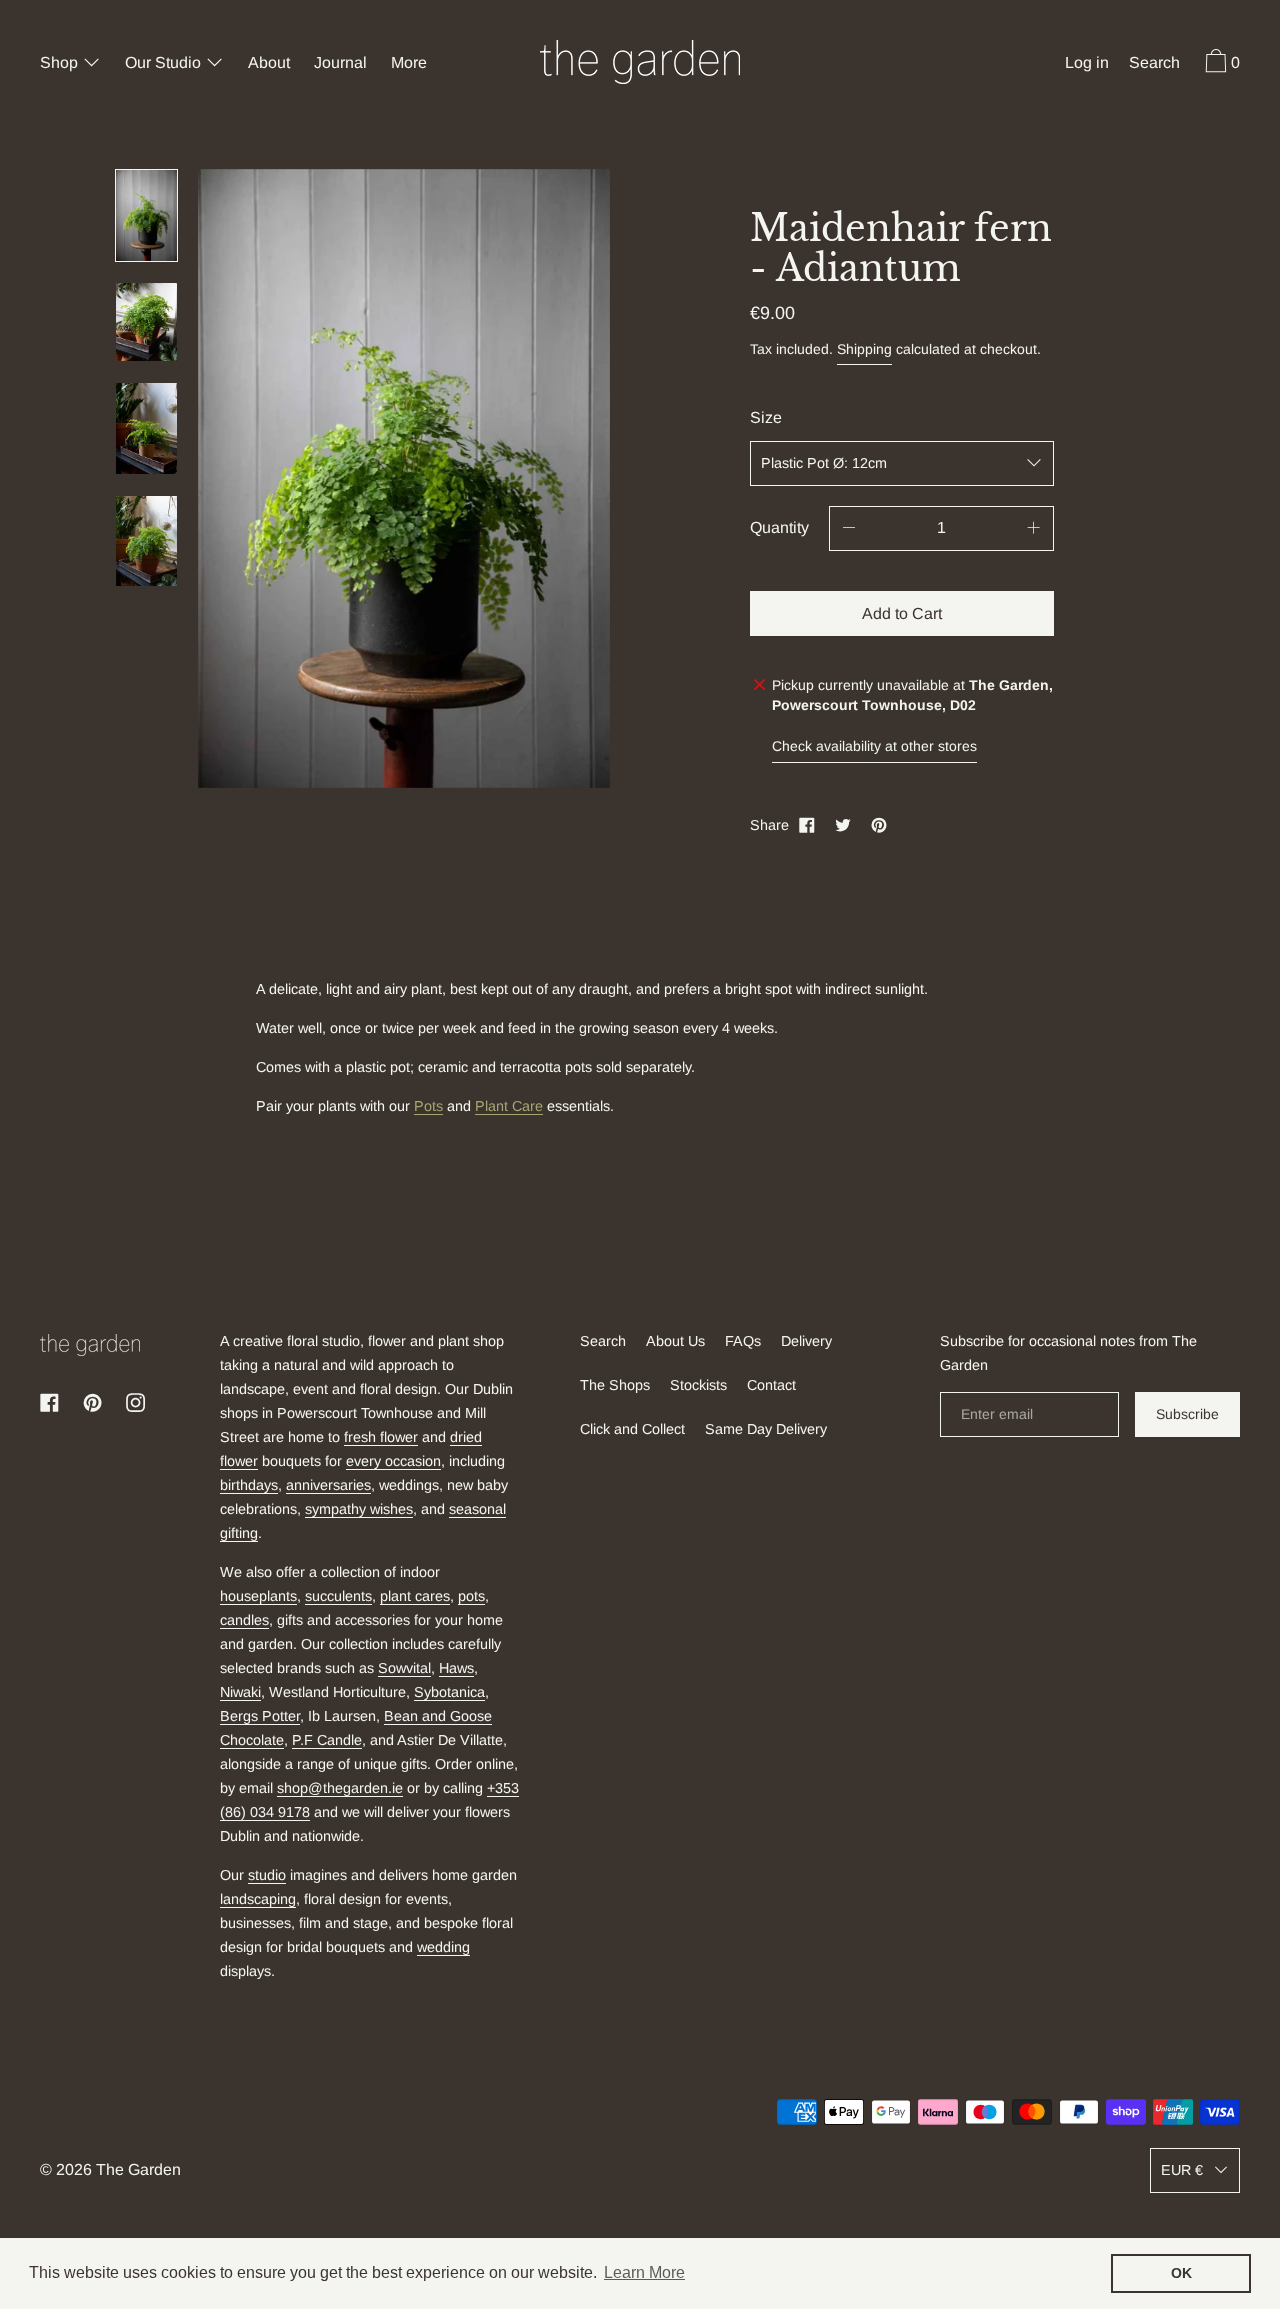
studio (267, 1875)
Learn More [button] (644, 2272)
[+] (1034, 528)
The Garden (138, 2169)
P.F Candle (327, 1740)
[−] (849, 528)
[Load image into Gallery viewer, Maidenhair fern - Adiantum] (146, 215)
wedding (443, 1947)
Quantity (779, 527)
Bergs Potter (260, 1716)
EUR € (1182, 2170)
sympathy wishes (359, 1509)
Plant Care (509, 1106)
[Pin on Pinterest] (879, 825)
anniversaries (328, 1485)
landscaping (258, 1899)
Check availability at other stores (874, 746)
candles (244, 1620)
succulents (338, 1596)
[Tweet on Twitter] (843, 825)
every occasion (393, 1461)
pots (471, 1596)
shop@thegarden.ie (340, 1788)
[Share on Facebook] (807, 825)
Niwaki (240, 1692)
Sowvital (404, 1668)
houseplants (258, 1596)
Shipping (864, 349)
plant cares (415, 1596)
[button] (1154, 65)
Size (766, 417)
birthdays (249, 1485)
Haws (456, 1668)
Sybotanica (449, 1692)
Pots (428, 1106)
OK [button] (1181, 2273)
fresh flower (381, 1437)
